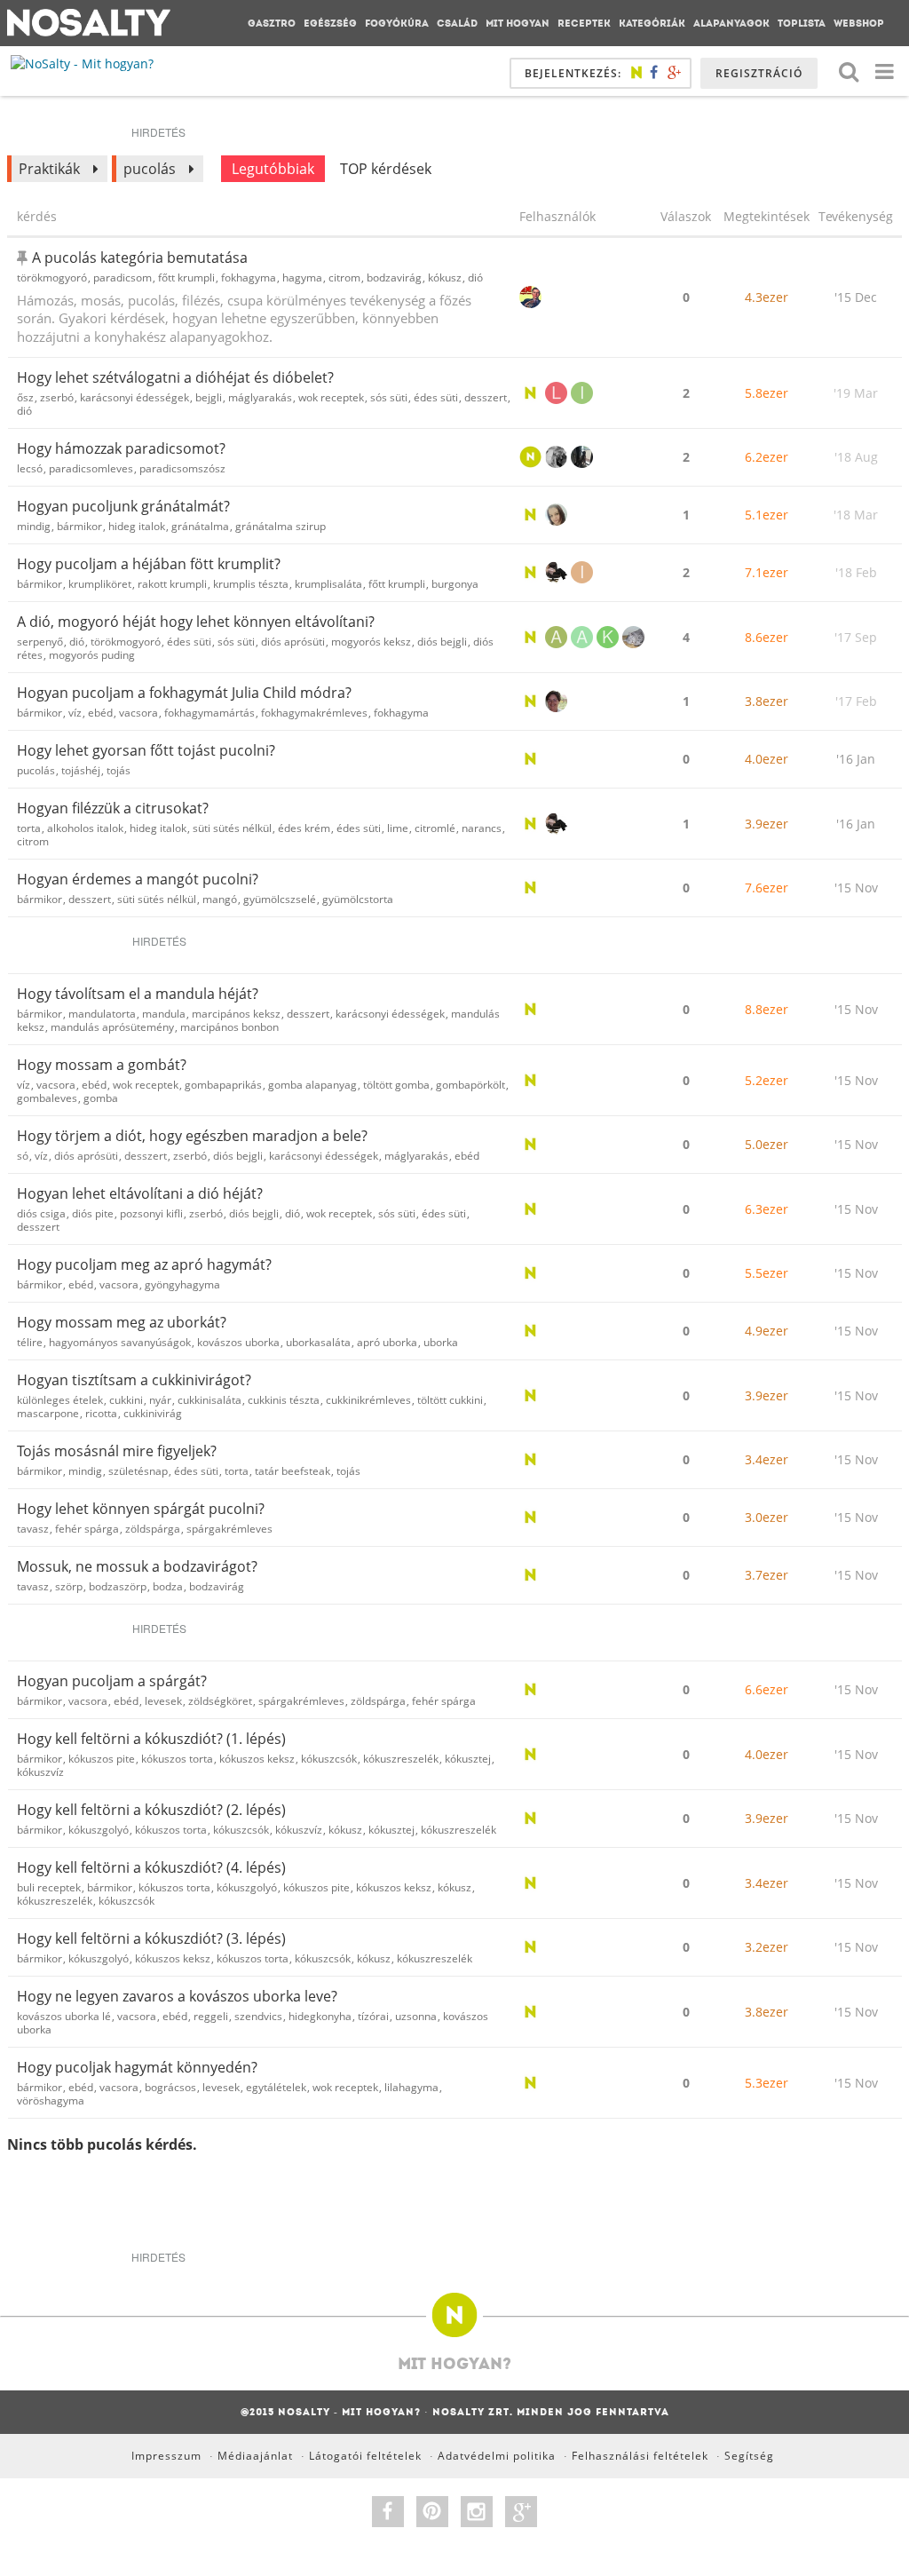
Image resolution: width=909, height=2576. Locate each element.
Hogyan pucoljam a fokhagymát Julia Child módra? (184, 693)
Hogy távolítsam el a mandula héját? (138, 994)
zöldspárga (153, 1529)
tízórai (373, 2016)
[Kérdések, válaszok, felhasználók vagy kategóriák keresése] (849, 71)
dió (475, 277)
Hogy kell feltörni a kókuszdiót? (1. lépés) (151, 1739)
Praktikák (49, 169)
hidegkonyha (320, 2016)
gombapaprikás (223, 1085)
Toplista (802, 24)
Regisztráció (759, 73)
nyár (160, 1400)
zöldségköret (220, 1701)
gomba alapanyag (312, 1085)
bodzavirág (394, 277)
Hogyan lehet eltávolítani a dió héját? (140, 1193)
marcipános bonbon (229, 1027)
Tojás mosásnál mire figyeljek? (117, 1451)
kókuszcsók (329, 1759)
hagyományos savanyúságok (120, 1342)
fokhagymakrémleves (314, 713)
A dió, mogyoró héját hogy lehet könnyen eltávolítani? (196, 622)
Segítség (749, 2456)
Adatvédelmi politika (497, 2456)
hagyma (302, 277)
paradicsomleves (91, 468)
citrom (344, 277)
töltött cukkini (450, 1400)
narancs (482, 828)
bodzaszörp (118, 1586)
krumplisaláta (328, 584)
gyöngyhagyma (182, 1284)
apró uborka (387, 1342)
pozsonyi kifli (151, 1213)
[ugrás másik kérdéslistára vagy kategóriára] (884, 71)
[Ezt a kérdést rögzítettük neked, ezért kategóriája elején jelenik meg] (24, 258)
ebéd (100, 713)
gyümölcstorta (358, 899)
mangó (220, 899)
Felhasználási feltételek (640, 2456)
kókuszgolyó (99, 1830)
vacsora (138, 713)
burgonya (455, 584)
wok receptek (331, 397)
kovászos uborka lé (64, 2016)
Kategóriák (652, 24)
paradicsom (123, 277)
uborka (441, 1342)
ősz (25, 397)
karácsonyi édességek (134, 397)
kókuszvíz (40, 1772)
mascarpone (48, 1413)
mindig (34, 526)
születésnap (138, 1471)
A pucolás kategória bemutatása (140, 258)
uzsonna (416, 2016)
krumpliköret (100, 584)
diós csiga (41, 1213)
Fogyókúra (397, 24)
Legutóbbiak (273, 169)
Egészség (330, 24)
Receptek (584, 24)
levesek (163, 1701)
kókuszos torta (177, 1759)
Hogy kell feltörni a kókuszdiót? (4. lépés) (151, 1867)
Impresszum (166, 2456)
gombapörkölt (470, 1085)
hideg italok (137, 526)
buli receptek (49, 1887)
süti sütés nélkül (232, 828)
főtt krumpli (186, 277)
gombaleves (47, 1098)
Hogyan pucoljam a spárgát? (112, 1681)
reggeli (211, 2016)
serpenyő (40, 642)
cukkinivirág (153, 1413)
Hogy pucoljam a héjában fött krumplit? (149, 564)
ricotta (101, 1413)
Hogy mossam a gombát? (102, 1065)
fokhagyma (249, 277)
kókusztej (468, 1759)
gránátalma (200, 526)
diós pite (93, 1213)
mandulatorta (102, 1014)
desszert (486, 397)
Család (457, 24)
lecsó (30, 468)
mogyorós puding (92, 655)
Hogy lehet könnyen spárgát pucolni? (141, 1509)
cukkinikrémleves (368, 1400)
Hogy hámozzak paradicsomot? (121, 448)
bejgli (209, 397)
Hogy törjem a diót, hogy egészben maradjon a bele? (192, 1136)
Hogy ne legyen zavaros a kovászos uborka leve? (177, 1996)
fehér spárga (87, 1529)
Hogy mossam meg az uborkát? (122, 1322)
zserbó (57, 397)
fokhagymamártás (209, 713)
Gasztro (272, 24)
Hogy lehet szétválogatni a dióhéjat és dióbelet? (175, 377)
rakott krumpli (172, 584)
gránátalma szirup (281, 526)
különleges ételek (60, 1400)
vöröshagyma (51, 2100)
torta (29, 828)
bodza (168, 1586)
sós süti (389, 397)
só (23, 1156)
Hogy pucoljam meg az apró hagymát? (144, 1264)
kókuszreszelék (401, 1759)
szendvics (258, 2016)
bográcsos (170, 2087)
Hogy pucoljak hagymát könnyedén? (137, 2067)
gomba (101, 1098)
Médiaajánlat (255, 2456)
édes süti (436, 397)
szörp (69, 1586)
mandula (164, 1014)
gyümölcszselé (280, 899)
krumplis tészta (251, 584)
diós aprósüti (293, 642)
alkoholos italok (85, 828)
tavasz (33, 1529)
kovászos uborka (238, 1342)
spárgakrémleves (229, 1529)
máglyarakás (260, 397)
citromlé (435, 828)
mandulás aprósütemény (112, 1027)
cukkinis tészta (284, 1400)
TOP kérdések (386, 169)
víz (75, 713)
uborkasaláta (318, 1342)
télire (30, 1342)
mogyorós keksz (371, 642)
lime (398, 828)
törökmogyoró (52, 277)
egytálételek (276, 2087)
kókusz (445, 277)
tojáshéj (81, 770)
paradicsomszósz (182, 468)
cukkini (126, 1400)
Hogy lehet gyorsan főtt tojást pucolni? (146, 750)
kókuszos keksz (257, 1759)
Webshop (859, 24)
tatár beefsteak (292, 1471)
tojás (119, 770)
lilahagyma (411, 2087)
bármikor (79, 526)
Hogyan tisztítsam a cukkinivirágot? (134, 1380)
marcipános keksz (236, 1014)
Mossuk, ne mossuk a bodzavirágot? (137, 1566)
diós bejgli (442, 642)
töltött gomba (396, 1085)
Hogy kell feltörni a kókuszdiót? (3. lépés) (151, 1938)
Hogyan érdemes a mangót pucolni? (138, 879)
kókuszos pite (102, 1759)
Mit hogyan (518, 24)
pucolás (150, 169)
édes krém (304, 828)
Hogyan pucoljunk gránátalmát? (123, 506)
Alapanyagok (731, 24)
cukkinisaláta (209, 1400)
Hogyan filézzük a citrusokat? (113, 808)
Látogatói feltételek (365, 2456)
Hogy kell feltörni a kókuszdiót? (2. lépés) (151, 1810)
